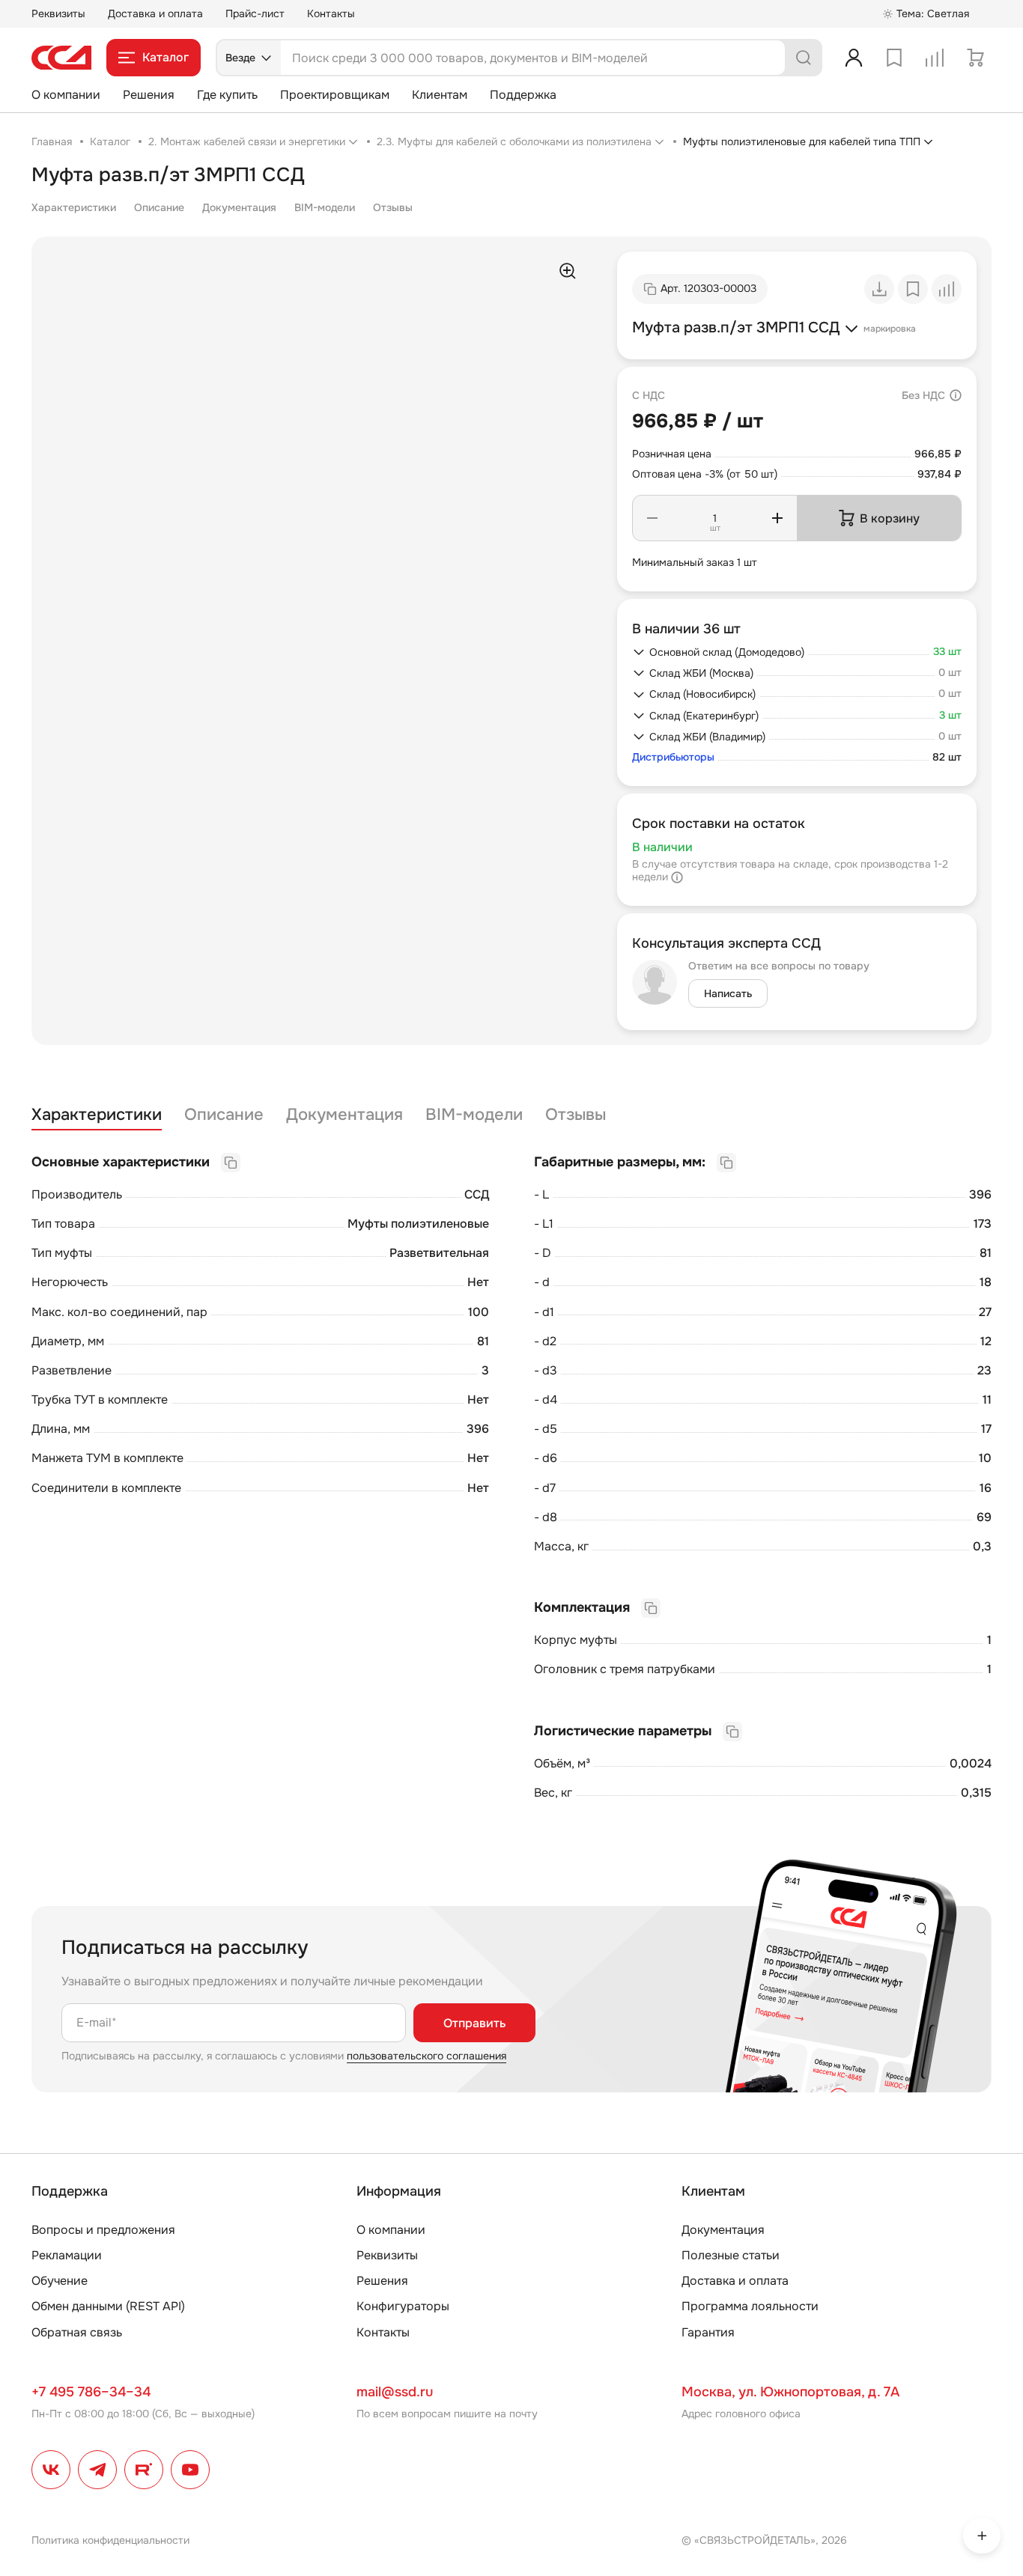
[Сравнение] (935, 58)
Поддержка (523, 95)
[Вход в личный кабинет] (854, 58)
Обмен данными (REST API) (108, 2306)
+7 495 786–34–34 (91, 2392)
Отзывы (393, 207)
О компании (66, 95)
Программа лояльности (750, 2306)
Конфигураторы (403, 2306)
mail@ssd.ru (395, 2392)
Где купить (227, 95)
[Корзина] (975, 58)
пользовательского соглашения (426, 2056)
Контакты (331, 13)
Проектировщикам (335, 95)
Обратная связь (77, 2332)
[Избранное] (894, 58)
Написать (728, 993)
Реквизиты (58, 13)
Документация (239, 207)
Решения (149, 95)
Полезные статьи (731, 2255)
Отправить (474, 2023)
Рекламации (67, 2255)
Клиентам (440, 95)
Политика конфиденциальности (110, 2540)
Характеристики (74, 207)
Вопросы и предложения (103, 2230)
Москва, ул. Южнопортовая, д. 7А (790, 2392)
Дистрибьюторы (673, 757)
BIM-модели (325, 207)
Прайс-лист (255, 13)
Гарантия (708, 2332)
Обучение (60, 2281)
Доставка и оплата (155, 13)
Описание (159, 207)
